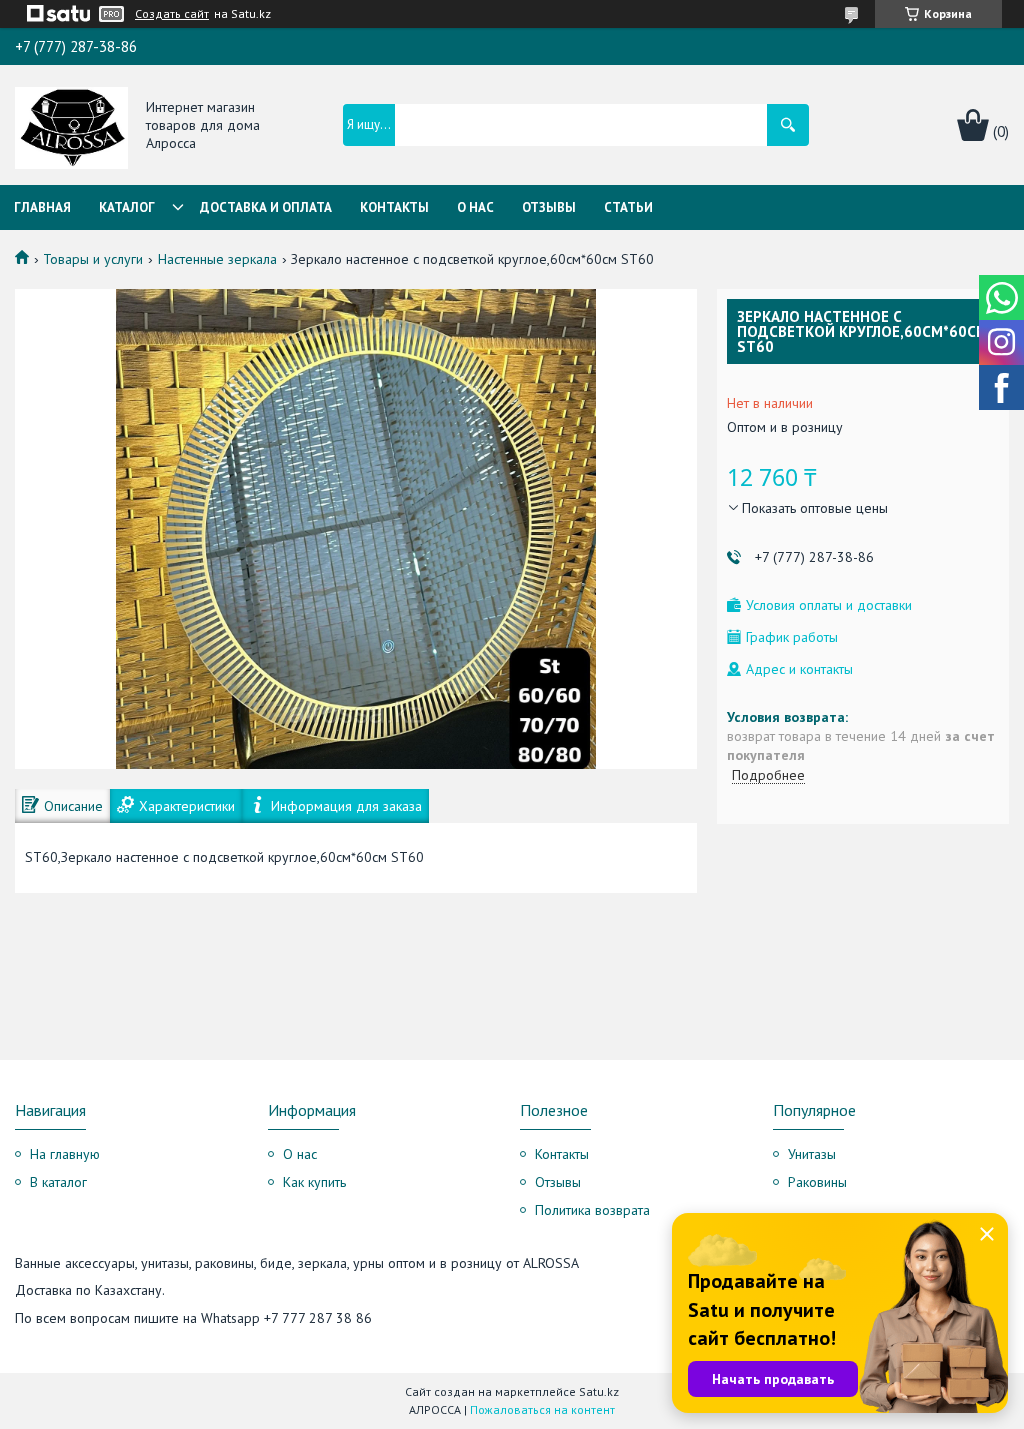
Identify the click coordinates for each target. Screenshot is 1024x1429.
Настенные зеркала (217, 259)
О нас (475, 207)
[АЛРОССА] (71, 126)
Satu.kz (599, 1391)
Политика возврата (592, 1210)
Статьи (628, 207)
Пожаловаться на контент (542, 1409)
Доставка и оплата (266, 207)
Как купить (314, 1182)
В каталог (58, 1182)
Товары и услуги (93, 259)
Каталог (127, 207)
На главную (65, 1154)
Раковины (817, 1182)
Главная (42, 207)
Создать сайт (172, 14)
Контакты (394, 207)
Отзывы (549, 207)
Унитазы (812, 1154)
